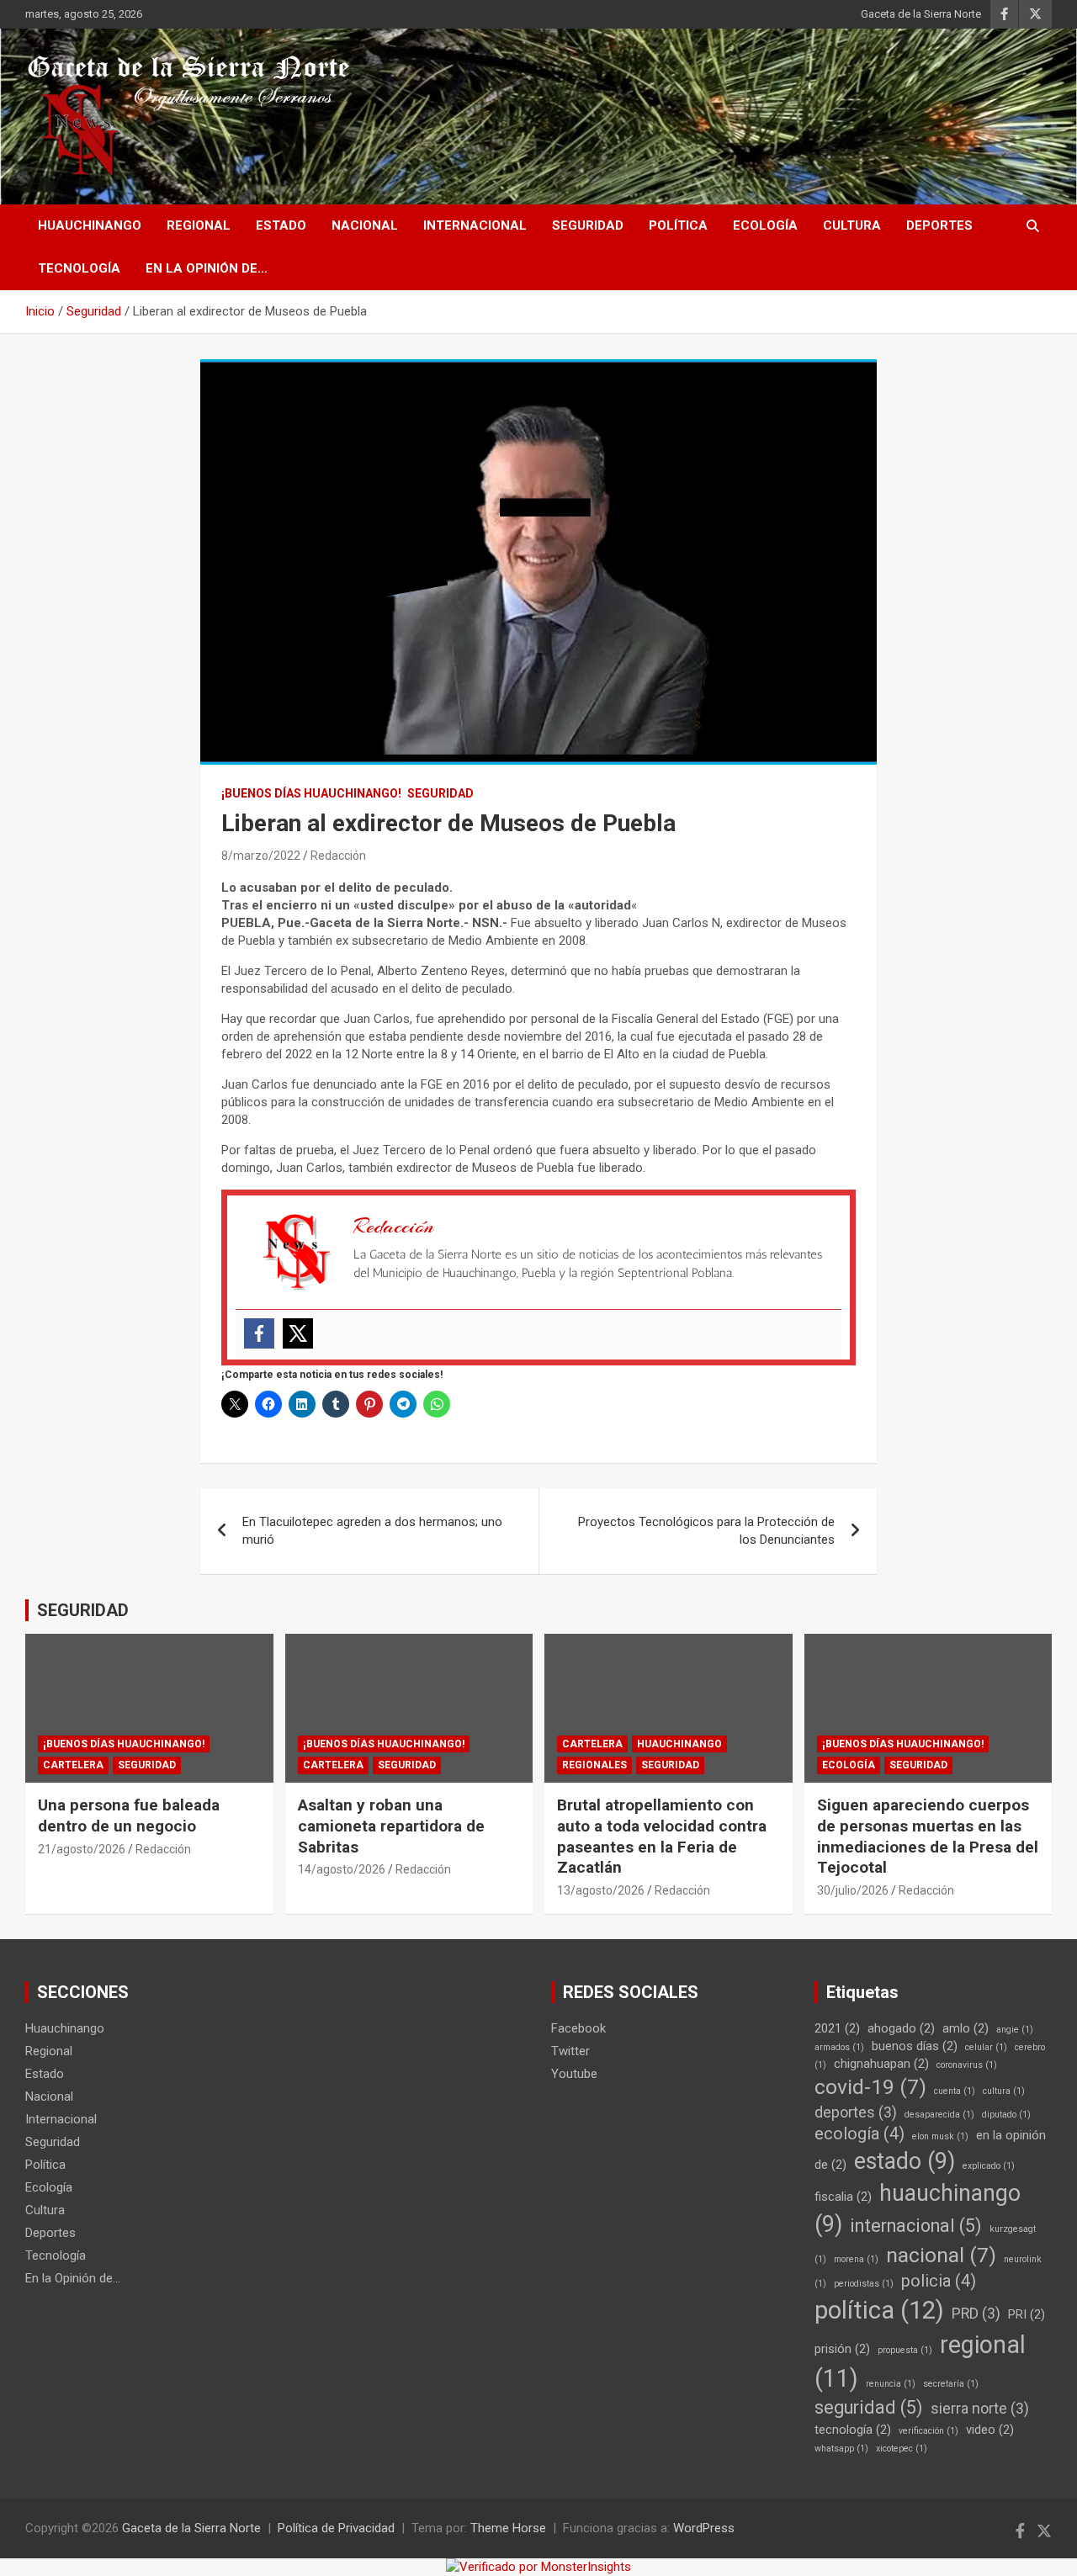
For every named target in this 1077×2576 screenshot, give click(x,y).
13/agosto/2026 (601, 1890)
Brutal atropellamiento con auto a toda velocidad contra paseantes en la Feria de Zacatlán (662, 1836)
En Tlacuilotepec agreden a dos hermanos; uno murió (372, 1531)
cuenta (955, 2091)
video (990, 2430)
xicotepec (902, 2449)
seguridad (869, 2407)
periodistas (864, 2284)
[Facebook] (259, 1333)
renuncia (891, 2384)
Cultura (852, 225)
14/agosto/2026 (342, 1869)
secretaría (951, 2384)
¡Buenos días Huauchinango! (311, 793)
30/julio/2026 (853, 1890)
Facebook (578, 2028)
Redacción (338, 856)
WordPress (704, 2528)
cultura (1004, 2091)
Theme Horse (508, 2528)
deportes (856, 2112)
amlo (966, 2028)
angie (1015, 2030)
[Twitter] (298, 1333)
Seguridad (588, 225)
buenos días (915, 2046)
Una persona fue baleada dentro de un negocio (129, 1815)
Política (678, 225)
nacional (941, 2255)
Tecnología (79, 268)
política (879, 2310)
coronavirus (967, 2065)
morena (856, 2259)
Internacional (475, 225)
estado (905, 2161)
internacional (916, 2226)
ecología (859, 2134)
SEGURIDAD (83, 1610)
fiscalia (843, 2197)
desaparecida (939, 2115)
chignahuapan (881, 2064)
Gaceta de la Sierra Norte (921, 14)
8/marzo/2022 (261, 856)
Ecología (765, 225)
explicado (989, 2166)
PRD (976, 2314)
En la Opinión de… (207, 268)
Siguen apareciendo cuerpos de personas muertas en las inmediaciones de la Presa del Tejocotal (928, 1836)
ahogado (901, 2028)
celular (986, 2047)
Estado (281, 225)
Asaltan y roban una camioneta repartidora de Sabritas (391, 1826)
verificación (928, 2431)
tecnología (853, 2430)
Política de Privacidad (336, 2528)
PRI (1027, 2314)
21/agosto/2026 (82, 1849)
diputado (1006, 2115)
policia (939, 2281)
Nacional (365, 225)
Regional (199, 225)
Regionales (594, 1765)
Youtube (574, 2074)
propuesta (905, 2350)
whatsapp (841, 2449)
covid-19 (870, 2087)
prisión (842, 2349)
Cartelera (73, 1765)
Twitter (570, 2051)
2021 (837, 2028)
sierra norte (980, 2409)
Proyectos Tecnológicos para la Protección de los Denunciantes (706, 1531)
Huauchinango (90, 225)
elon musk (940, 2136)
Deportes (939, 225)
